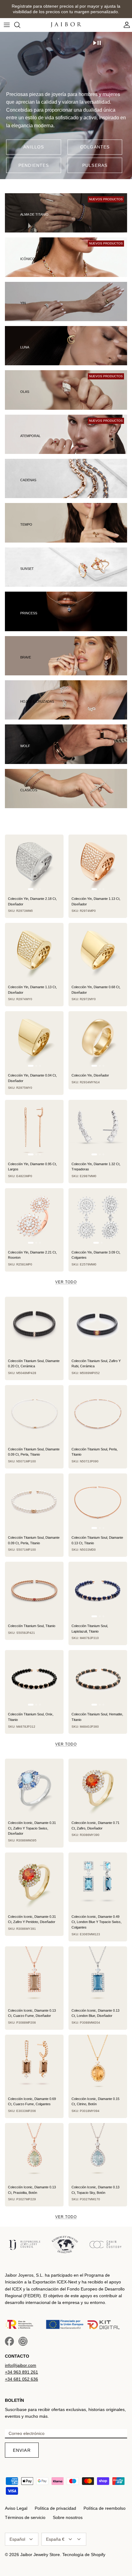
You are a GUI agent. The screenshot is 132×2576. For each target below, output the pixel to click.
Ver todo (66, 1282)
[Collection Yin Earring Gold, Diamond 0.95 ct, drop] (34, 1129)
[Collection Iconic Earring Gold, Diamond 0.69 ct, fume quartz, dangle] (34, 2064)
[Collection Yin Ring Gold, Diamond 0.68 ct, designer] (98, 952)
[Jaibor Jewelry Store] (66, 25)
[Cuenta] (125, 25)
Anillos (34, 147)
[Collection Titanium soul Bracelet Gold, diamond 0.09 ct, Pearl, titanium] (34, 1503)
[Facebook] (10, 2341)
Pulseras (95, 165)
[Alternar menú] (7, 25)
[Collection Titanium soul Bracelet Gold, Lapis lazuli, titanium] (98, 1591)
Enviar (22, 2450)
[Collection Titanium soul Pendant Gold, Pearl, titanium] (98, 1414)
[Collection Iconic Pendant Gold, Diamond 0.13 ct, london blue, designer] (98, 1976)
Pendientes (34, 165)
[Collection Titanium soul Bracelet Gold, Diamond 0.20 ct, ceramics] (34, 1326)
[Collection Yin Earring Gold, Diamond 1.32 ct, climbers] (98, 1129)
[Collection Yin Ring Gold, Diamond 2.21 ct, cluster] (34, 1217)
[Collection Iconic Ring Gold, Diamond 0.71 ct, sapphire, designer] (98, 1788)
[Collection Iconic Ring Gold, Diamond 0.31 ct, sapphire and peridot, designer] (34, 1882)
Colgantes (95, 147)
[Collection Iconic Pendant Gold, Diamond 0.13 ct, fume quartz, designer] (34, 1976)
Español (17, 2539)
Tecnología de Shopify (84, 2555)
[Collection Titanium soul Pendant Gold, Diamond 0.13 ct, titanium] (98, 1503)
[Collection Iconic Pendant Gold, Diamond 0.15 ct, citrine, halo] (98, 2064)
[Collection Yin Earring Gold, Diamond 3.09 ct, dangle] (98, 1217)
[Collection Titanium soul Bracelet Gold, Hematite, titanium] (98, 1679)
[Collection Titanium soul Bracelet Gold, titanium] (34, 1591)
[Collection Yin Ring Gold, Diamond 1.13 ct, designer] (98, 864)
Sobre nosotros (68, 2517)
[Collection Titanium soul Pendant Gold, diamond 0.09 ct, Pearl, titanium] (34, 1414)
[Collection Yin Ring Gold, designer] (98, 1040)
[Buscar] (20, 25)
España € (55, 2539)
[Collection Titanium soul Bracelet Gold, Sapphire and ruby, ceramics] (98, 1326)
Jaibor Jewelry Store (40, 2555)
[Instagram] (23, 2341)
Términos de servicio (25, 2517)
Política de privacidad (55, 2508)
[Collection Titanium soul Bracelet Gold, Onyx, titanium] (34, 1679)
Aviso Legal (16, 2508)
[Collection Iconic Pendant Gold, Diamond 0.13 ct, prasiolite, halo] (34, 2152)
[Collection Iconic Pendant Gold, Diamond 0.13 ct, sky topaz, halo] (98, 2152)
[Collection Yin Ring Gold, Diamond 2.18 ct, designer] (34, 864)
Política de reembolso (105, 2508)
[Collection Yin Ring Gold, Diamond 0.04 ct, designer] (34, 1040)
